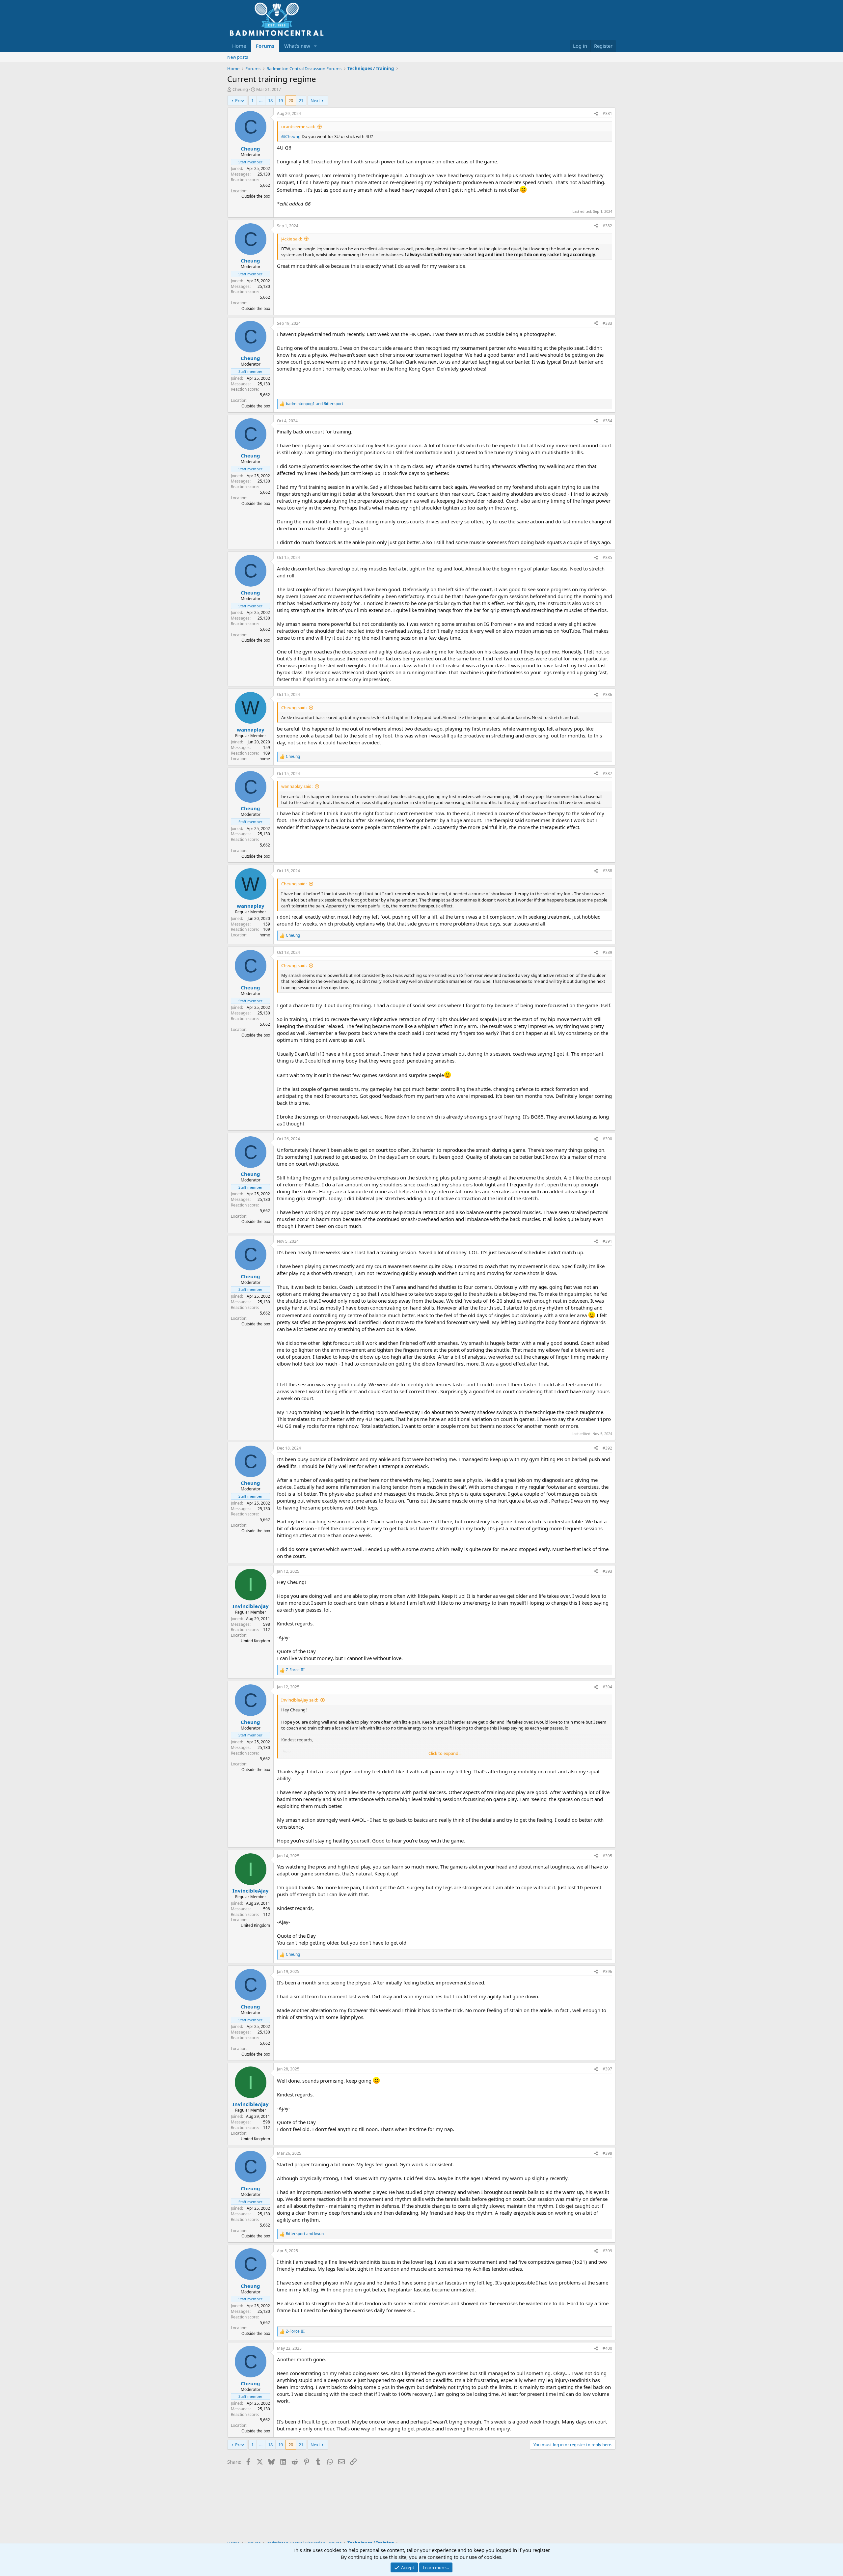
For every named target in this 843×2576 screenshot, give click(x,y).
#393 (607, 1571)
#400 (607, 2348)
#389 (607, 952)
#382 (607, 226)
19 (281, 100)
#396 (607, 1971)
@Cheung (291, 136)
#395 (607, 1856)
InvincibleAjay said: (300, 1700)
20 (291, 100)
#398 (607, 2153)
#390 (607, 1139)
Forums (265, 46)
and (314, 404)
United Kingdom (255, 1641)
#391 (607, 1241)
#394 (607, 1687)
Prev (240, 100)
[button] (315, 46)
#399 (607, 2251)
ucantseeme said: (298, 126)
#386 (607, 694)
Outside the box (256, 196)
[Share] (596, 114)
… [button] (261, 100)
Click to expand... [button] (445, 1753)
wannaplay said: (297, 786)
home (265, 759)
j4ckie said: (292, 239)
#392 (607, 1448)
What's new (297, 46)
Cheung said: (294, 707)
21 (301, 100)
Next (315, 100)
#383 (607, 323)
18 (270, 100)
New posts (238, 57)
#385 (607, 557)
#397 (607, 2069)
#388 (607, 871)
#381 (607, 113)
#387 (607, 774)
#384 (607, 421)
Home (239, 46)
